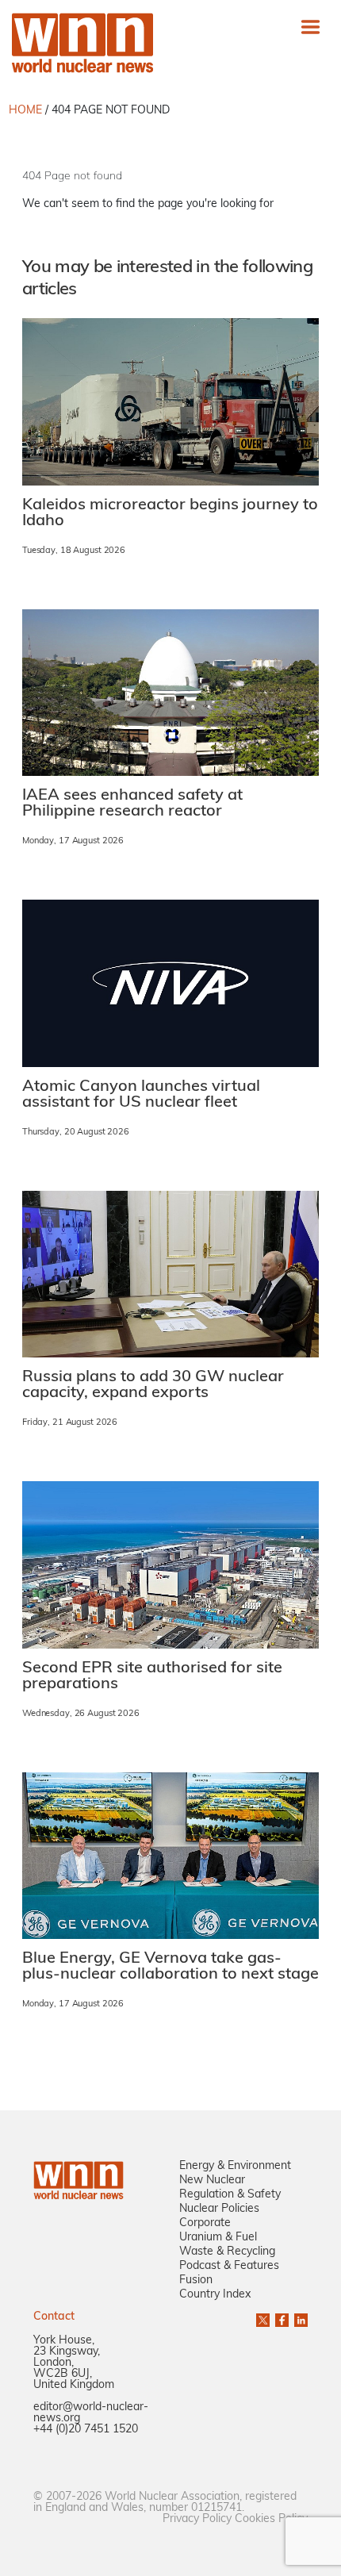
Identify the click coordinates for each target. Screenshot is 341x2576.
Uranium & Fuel (218, 2238)
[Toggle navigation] (310, 27)
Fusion (196, 2280)
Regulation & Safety (230, 2195)
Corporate (205, 2223)
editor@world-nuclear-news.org (91, 2413)
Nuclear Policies (219, 2209)
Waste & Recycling (227, 2252)
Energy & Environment (235, 2166)
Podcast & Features (229, 2266)
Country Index (215, 2295)
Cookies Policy (271, 2519)
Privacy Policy (197, 2519)
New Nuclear (212, 2181)
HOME (25, 111)
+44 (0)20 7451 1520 (86, 2430)
